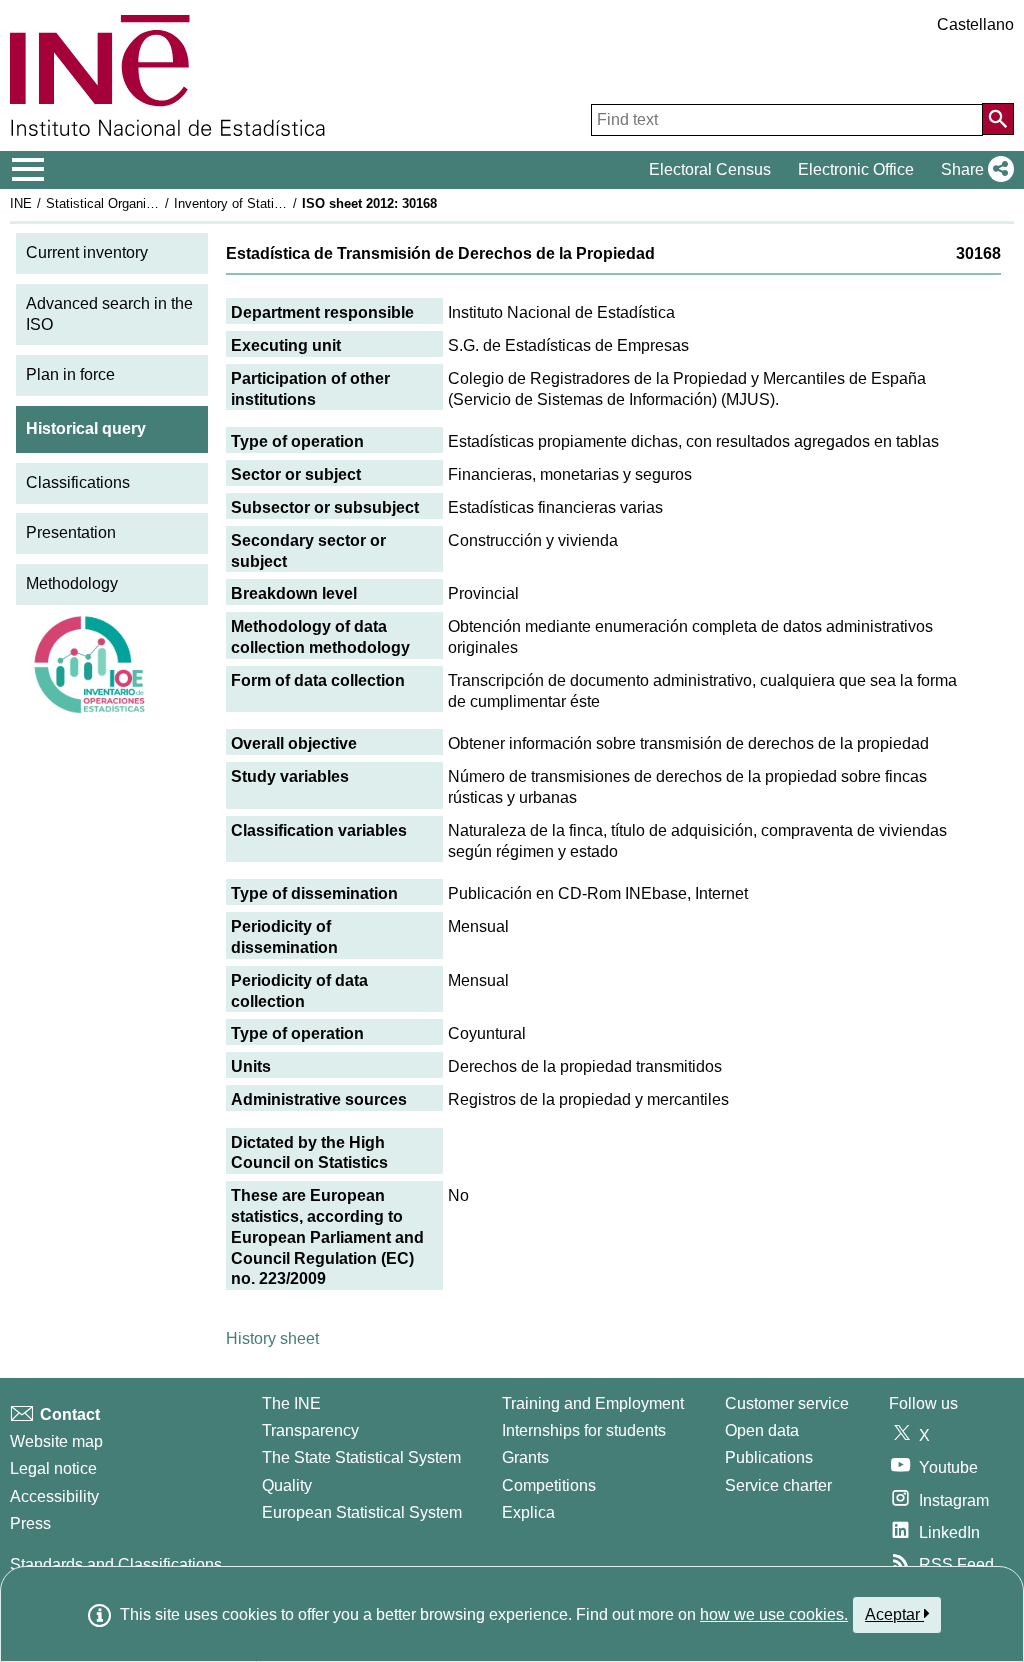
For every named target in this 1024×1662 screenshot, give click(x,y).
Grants (525, 1457)
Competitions (549, 1485)
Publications (769, 1457)
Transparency (310, 1430)
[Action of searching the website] (998, 119)
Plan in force (70, 374)
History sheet (272, 1338)
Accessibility (54, 1496)
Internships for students (584, 1430)
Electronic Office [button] (856, 169)
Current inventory (87, 252)
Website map (56, 1441)
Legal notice (53, 1468)
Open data (762, 1430)
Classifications (78, 482)
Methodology (72, 583)
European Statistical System (362, 1512)
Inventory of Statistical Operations (273, 203)
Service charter (778, 1485)
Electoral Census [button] (710, 169)
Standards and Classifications (116, 1564)
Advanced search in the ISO (109, 314)
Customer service (787, 1403)
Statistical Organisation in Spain (139, 203)
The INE (291, 1403)
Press (30, 1523)
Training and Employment (593, 1403)
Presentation (71, 532)
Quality (287, 1485)
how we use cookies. (774, 1614)
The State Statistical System (361, 1457)
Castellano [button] (975, 24)
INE (21, 203)
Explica (528, 1512)
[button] (973, 170)
